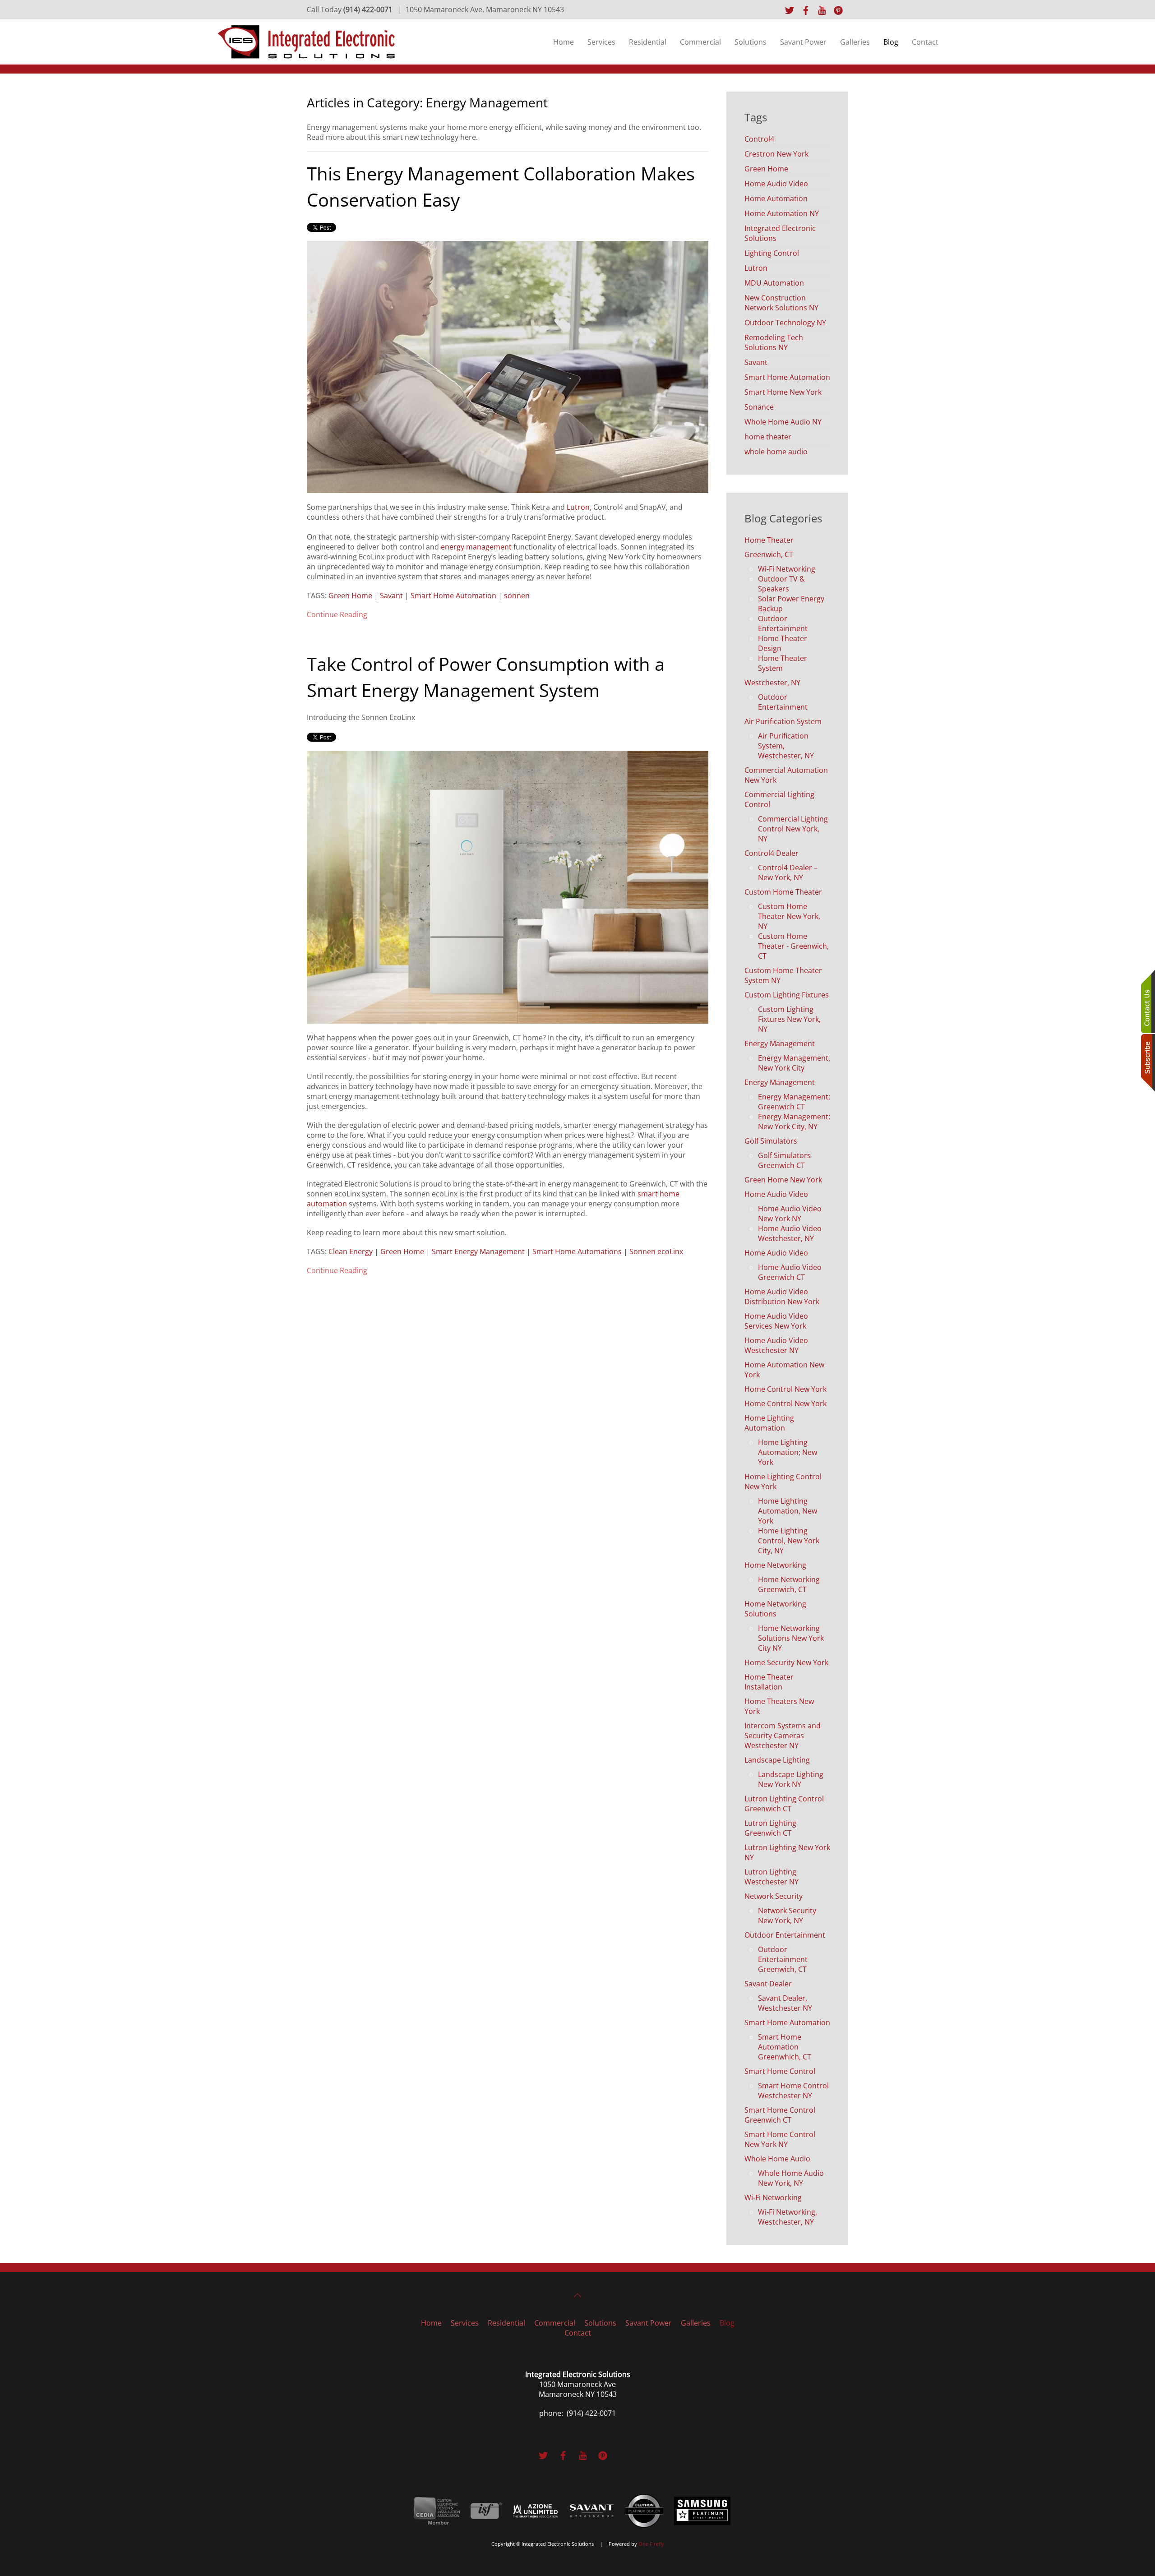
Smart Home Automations (577, 1251)
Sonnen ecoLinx (656, 1251)
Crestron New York (776, 154)
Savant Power (803, 42)
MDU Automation (774, 283)
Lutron (578, 507)
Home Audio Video (776, 184)
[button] (577, 2295)
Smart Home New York (783, 392)
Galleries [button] (855, 42)
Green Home (350, 596)
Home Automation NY (782, 213)
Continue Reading (337, 614)
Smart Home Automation (453, 596)
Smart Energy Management (478, 1251)
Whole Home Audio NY (783, 422)
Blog (891, 42)
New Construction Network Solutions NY (781, 303)
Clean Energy (351, 1251)
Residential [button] (648, 42)
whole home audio (776, 452)
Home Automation (776, 199)
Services (601, 42)
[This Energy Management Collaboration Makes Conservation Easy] (508, 366)
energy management (476, 547)
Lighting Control (772, 253)
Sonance (759, 407)
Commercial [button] (700, 42)
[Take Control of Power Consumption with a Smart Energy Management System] (508, 886)
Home (564, 42)
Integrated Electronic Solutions (780, 233)
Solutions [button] (751, 42)
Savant (391, 596)
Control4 (759, 139)
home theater (768, 437)
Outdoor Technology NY (785, 323)
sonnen (517, 596)
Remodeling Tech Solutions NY (774, 342)
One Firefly (651, 2544)
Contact (925, 42)
